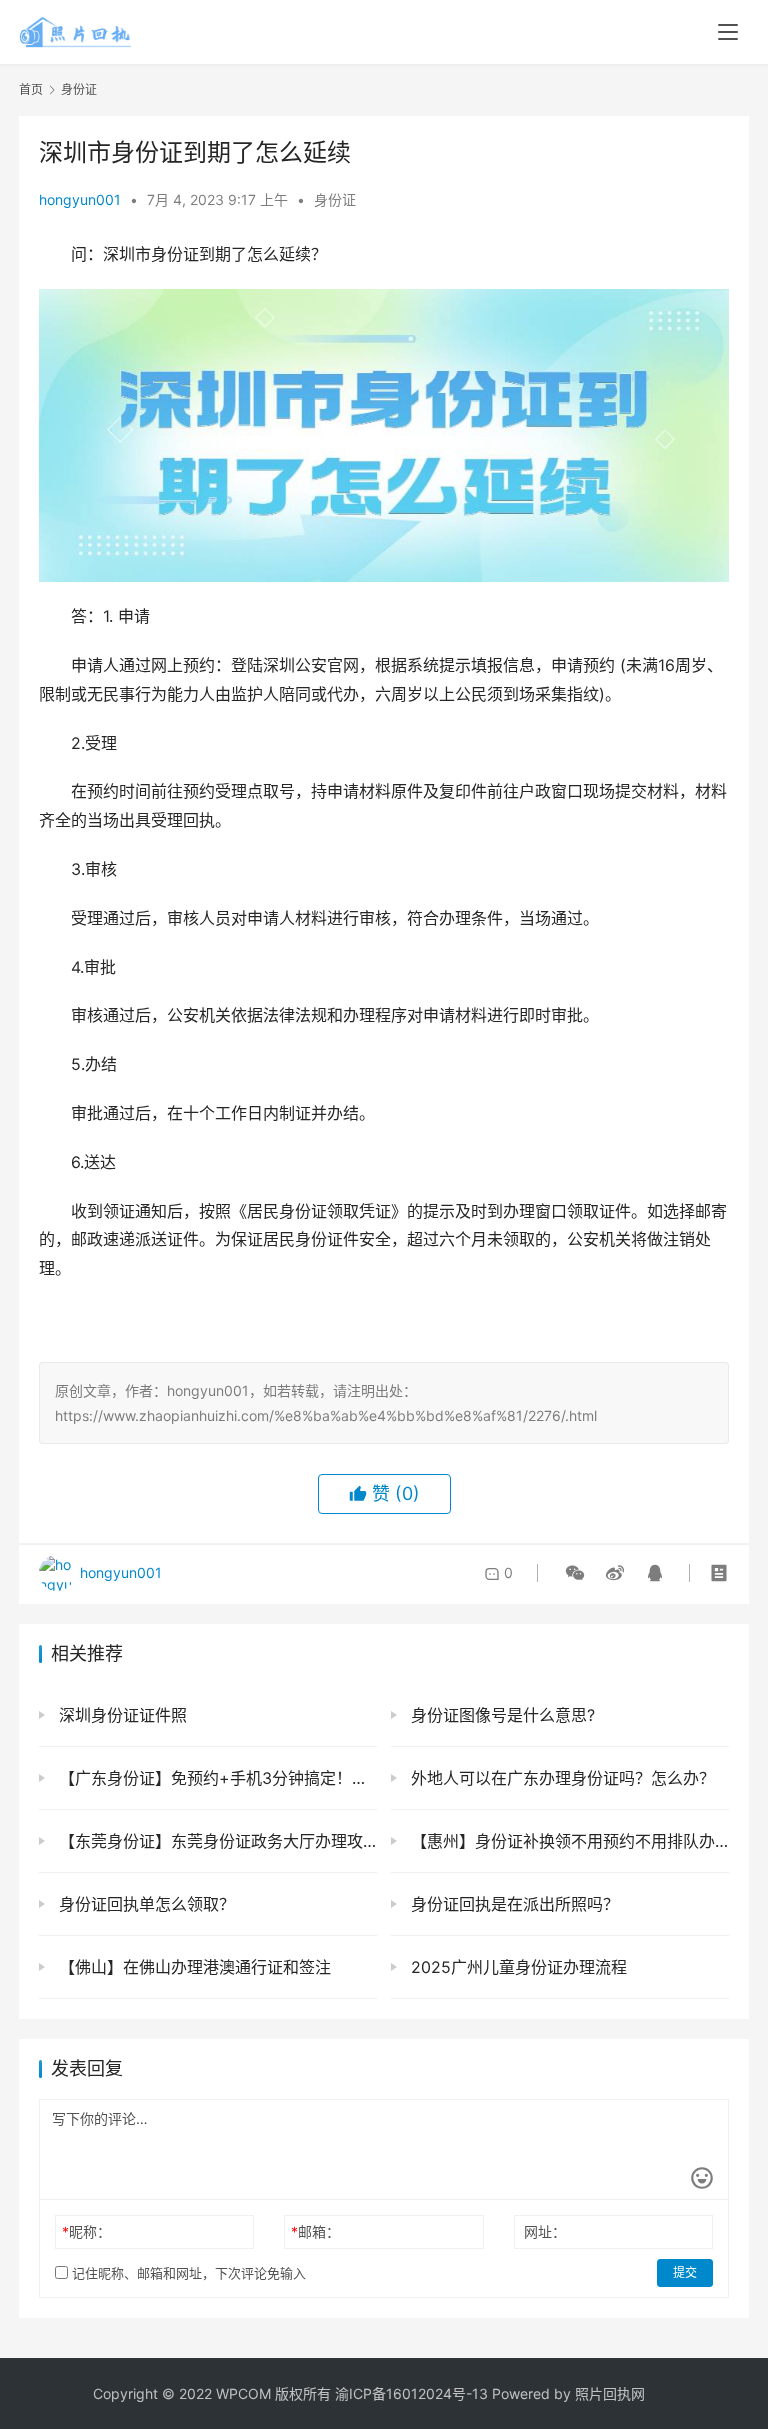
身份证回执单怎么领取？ (144, 1904)
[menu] (728, 32)
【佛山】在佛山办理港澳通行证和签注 (192, 1967)
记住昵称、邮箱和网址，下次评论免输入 (187, 2273)
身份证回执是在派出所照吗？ (512, 1904)
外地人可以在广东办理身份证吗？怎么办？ (560, 1778)
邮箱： (315, 2231)
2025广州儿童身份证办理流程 (516, 1967)
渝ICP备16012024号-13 (411, 2393)
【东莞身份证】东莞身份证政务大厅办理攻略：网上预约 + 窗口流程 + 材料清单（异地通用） (215, 1841)
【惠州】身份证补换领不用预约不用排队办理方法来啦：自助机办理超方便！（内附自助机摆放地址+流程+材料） (567, 1841)
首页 (31, 89)
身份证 (335, 199)
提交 (685, 2272)
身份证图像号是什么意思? (500, 1715)
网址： (545, 2231)
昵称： (86, 2231)
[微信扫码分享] (575, 1573)
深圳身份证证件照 (120, 1715)
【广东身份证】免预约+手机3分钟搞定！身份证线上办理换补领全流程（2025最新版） (215, 1778)
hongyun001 (80, 199)
